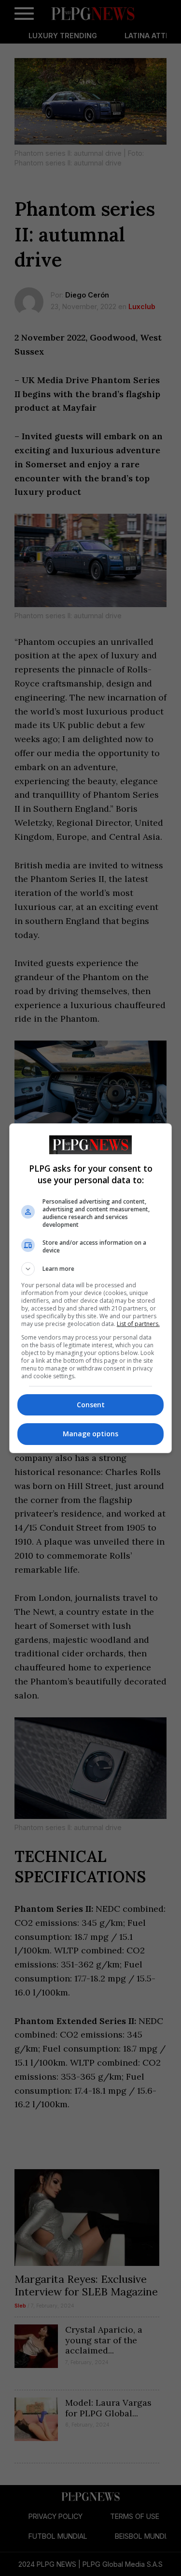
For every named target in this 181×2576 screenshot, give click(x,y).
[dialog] (91, 1288)
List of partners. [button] (138, 1324)
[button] (91, 1269)
